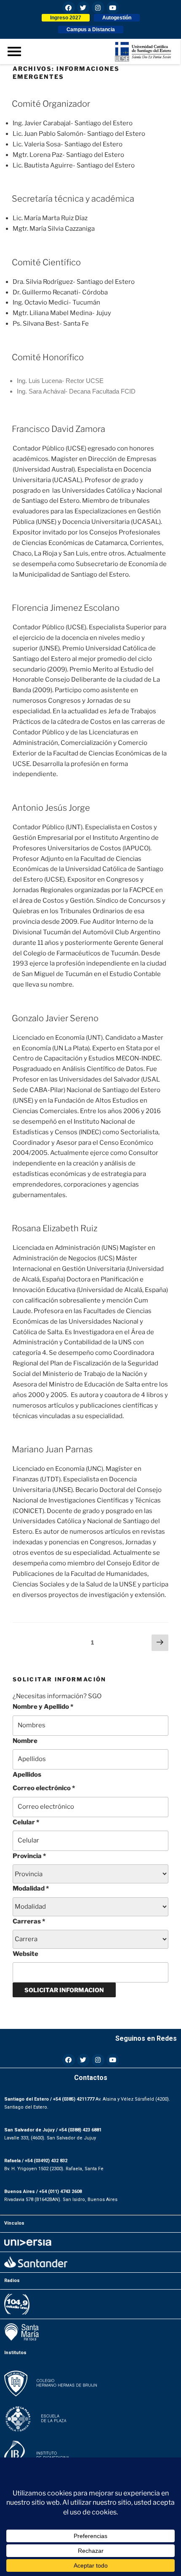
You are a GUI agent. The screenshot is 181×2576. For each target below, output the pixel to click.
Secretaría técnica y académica (73, 199)
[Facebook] (69, 8)
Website (25, 1954)
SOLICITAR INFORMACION (64, 1990)
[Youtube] (113, 8)
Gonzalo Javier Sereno (55, 1018)
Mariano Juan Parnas (52, 1449)
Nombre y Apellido (43, 1707)
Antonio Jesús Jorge (51, 808)
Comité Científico (46, 262)
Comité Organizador (51, 104)
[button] (66, 18)
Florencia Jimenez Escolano (66, 608)
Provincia (29, 1856)
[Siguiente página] (160, 1643)
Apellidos (27, 1775)
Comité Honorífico (48, 357)
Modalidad (31, 1888)
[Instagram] (98, 8)
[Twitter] (83, 8)
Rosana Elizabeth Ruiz (55, 1228)
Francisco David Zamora (59, 429)
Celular (26, 1822)
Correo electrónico (44, 1788)
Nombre (25, 1741)
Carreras (29, 1921)
